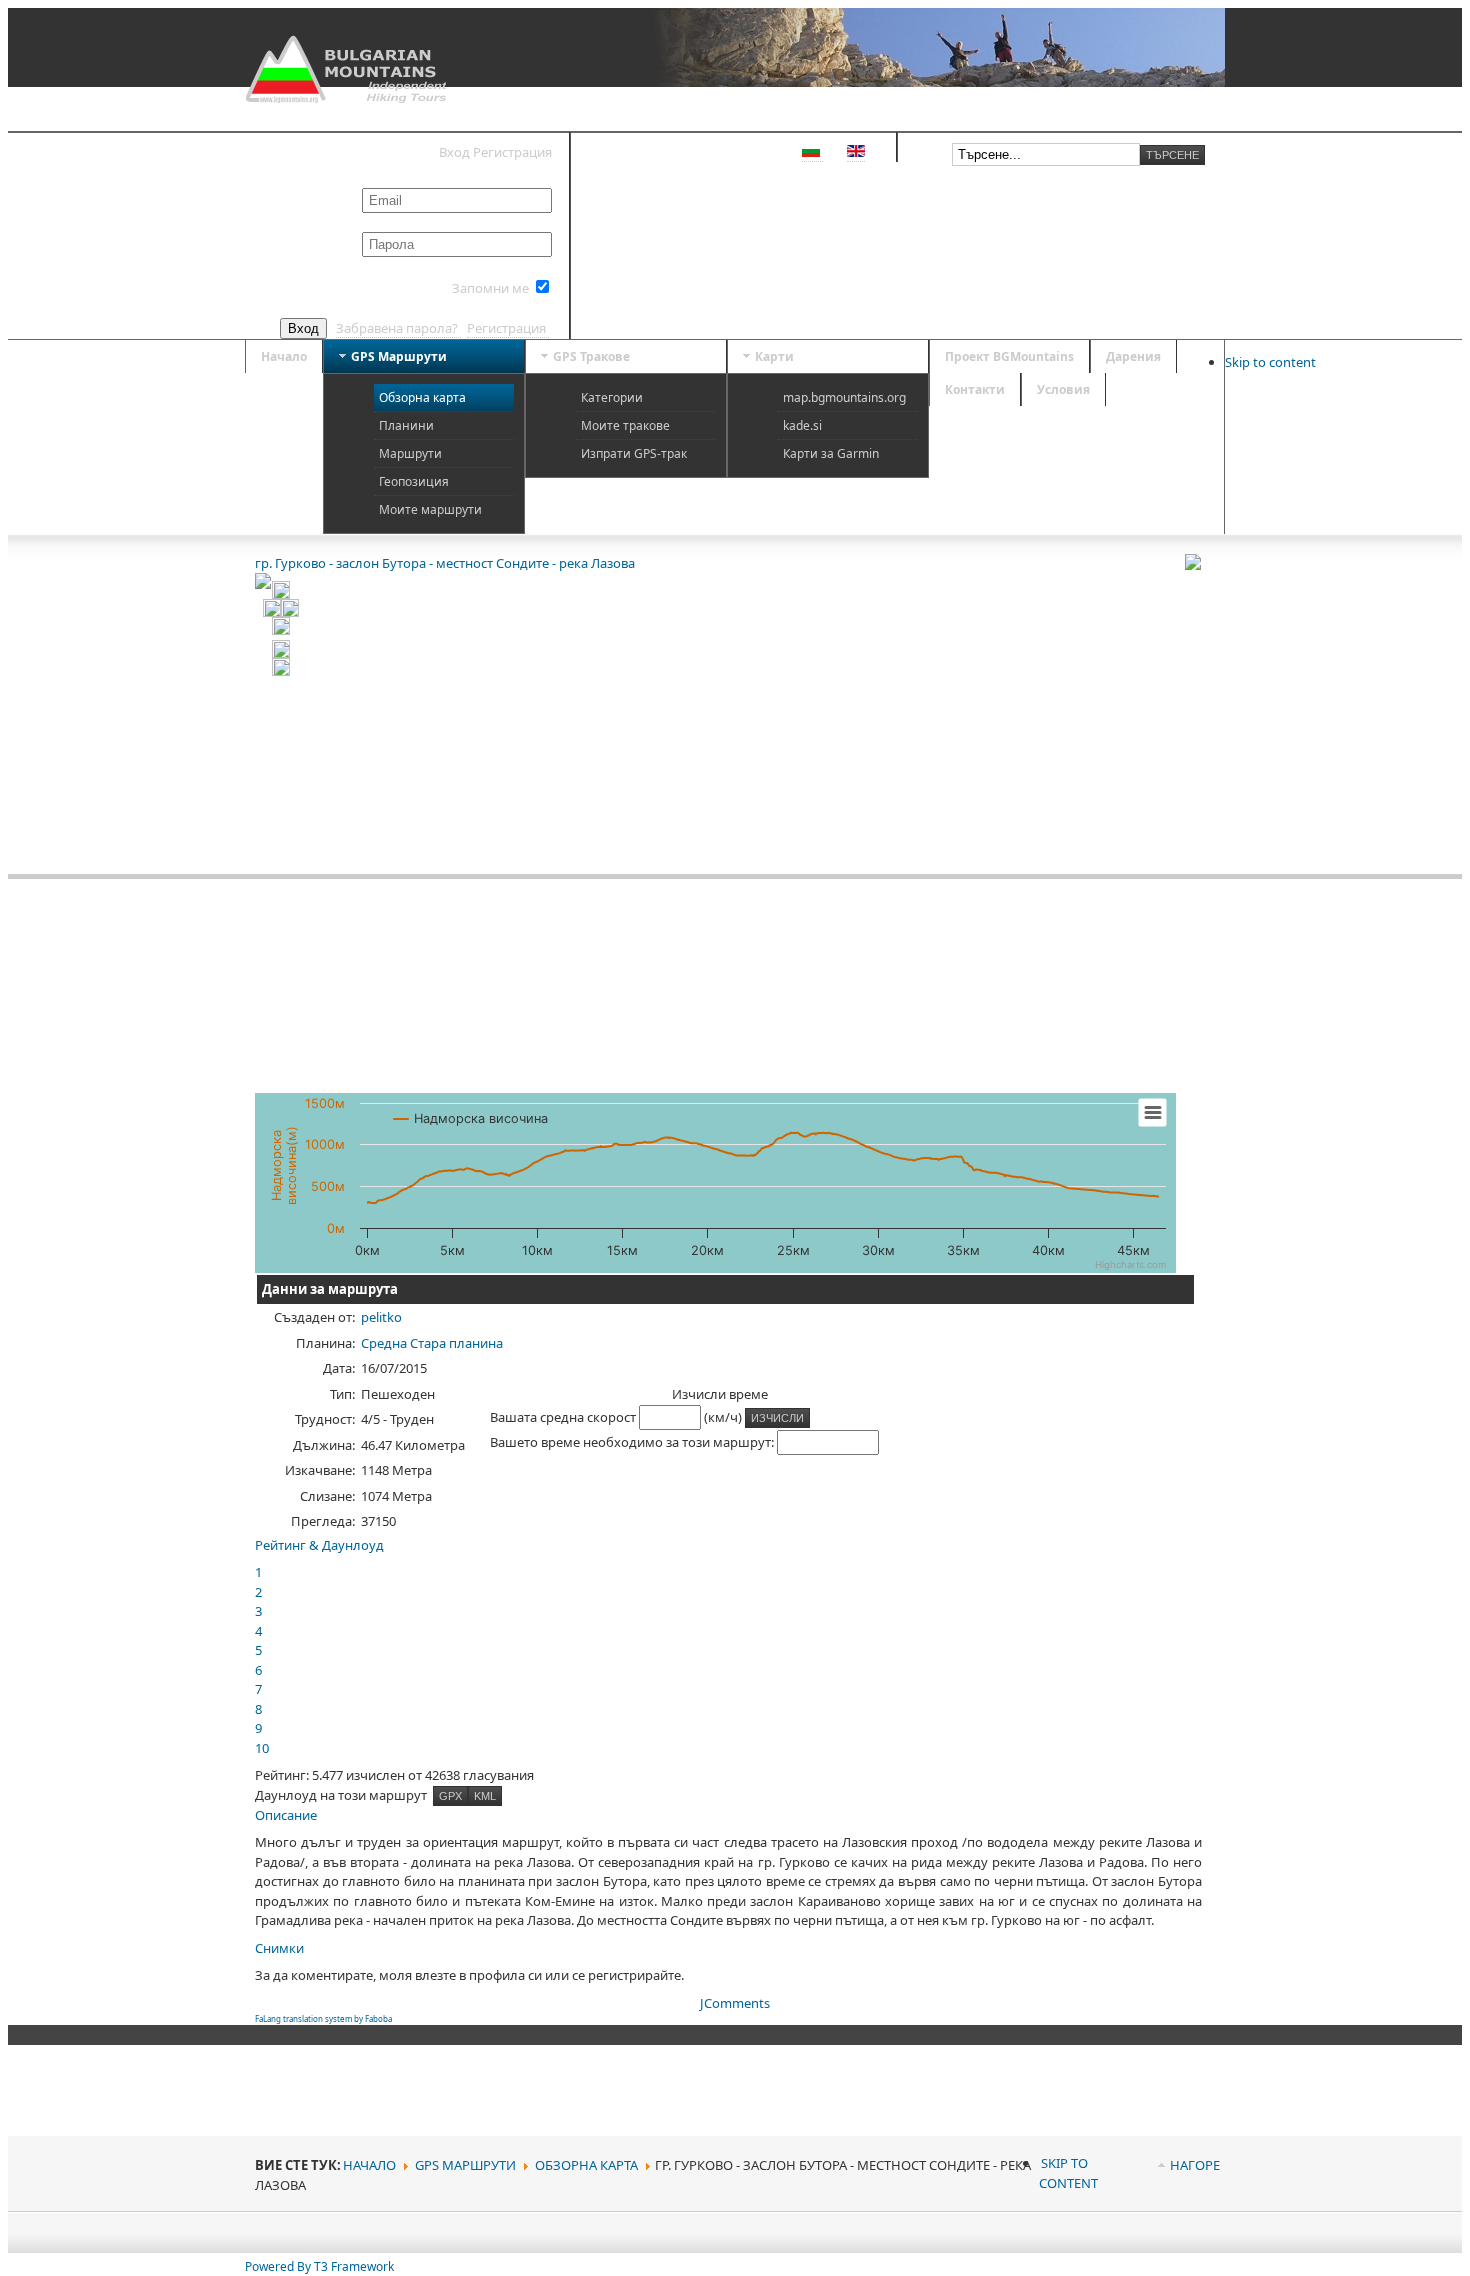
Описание (286, 1815)
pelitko (381, 1317)
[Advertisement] (1074, 1408)
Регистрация (508, 328)
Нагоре (1195, 2165)
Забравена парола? (398, 328)
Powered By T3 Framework (319, 2266)
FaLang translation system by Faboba (323, 2018)
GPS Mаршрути (465, 2165)
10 (262, 1748)
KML (485, 1796)
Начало (369, 2165)
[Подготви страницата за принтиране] (1200, 562)
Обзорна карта (586, 2165)
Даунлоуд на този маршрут (342, 1795)
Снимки (279, 1948)
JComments (735, 2003)
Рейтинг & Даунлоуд (319, 1545)
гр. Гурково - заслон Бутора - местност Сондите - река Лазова (445, 563)
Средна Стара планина (432, 1343)
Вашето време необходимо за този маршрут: (633, 1442)
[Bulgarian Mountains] (348, 69)
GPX (450, 1796)
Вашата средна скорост (564, 1417)
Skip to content (1270, 362)
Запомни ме (490, 288)
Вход (303, 328)
